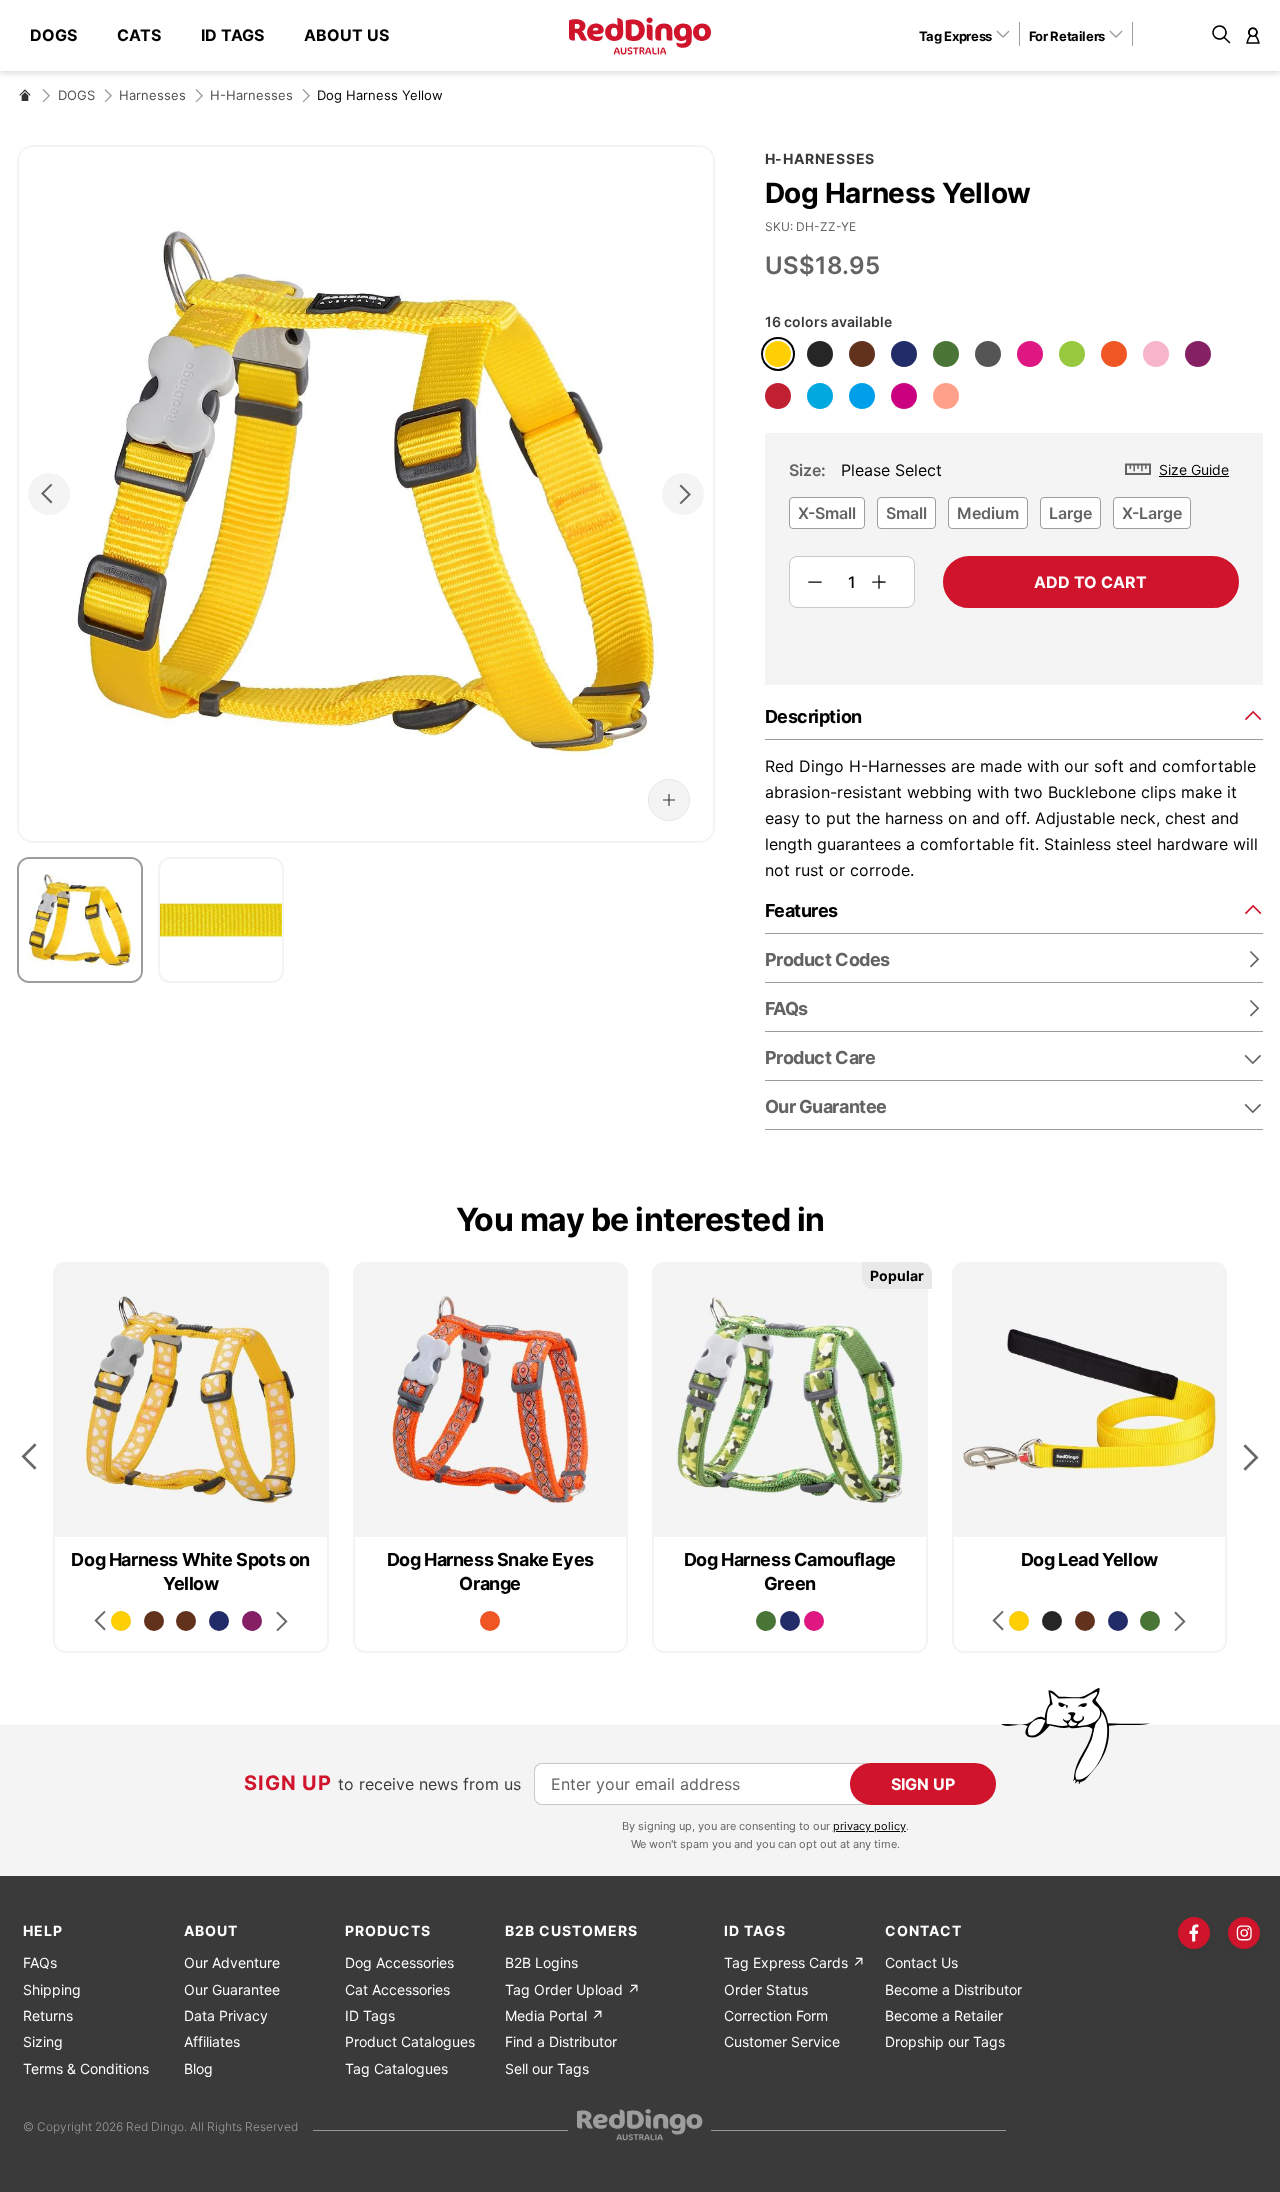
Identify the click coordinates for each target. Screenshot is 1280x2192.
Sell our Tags (547, 2068)
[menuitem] (63, 35)
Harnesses (152, 95)
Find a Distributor (561, 2041)
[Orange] (1114, 354)
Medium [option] (988, 513)
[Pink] (1156, 354)
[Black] (820, 354)
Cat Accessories (397, 1989)
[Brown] (862, 354)
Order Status (766, 1989)
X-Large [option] (1152, 513)
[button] (971, 35)
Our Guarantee (826, 1106)
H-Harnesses (251, 95)
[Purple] (1198, 354)
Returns (48, 2015)
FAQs (40, 1962)
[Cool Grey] (988, 354)
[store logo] (640, 36)
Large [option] (1070, 513)
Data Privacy (226, 2015)
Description (813, 716)
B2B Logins (541, 1962)
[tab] (1014, 715)
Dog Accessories (399, 1962)
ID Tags (370, 2015)
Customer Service (782, 2041)
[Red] (778, 396)
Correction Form (776, 2015)
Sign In (1253, 35)
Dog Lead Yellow (1089, 1559)
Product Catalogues (410, 2041)
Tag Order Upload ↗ (572, 1989)
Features (801, 910)
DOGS (76, 95)
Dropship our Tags (945, 2041)
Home (25, 95)
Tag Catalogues (396, 2068)
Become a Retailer (944, 2015)
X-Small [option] (827, 513)
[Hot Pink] (1030, 354)
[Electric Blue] (862, 396)
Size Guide (1194, 469)
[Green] (946, 354)
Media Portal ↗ (554, 2015)
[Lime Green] (1072, 354)
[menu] (219, 35)
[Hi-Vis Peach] (946, 396)
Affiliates (212, 2041)
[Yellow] (778, 354)
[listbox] (1014, 519)
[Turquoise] (820, 396)
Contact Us (921, 1962)
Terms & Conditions (86, 2068)
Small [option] (906, 513)
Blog (198, 2068)
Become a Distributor (953, 1989)
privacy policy (869, 1826)
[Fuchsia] (904, 396)
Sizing (43, 2041)
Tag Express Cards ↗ (794, 1962)
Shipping (52, 1989)
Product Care (820, 1057)
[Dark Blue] (904, 354)
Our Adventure (232, 1962)
